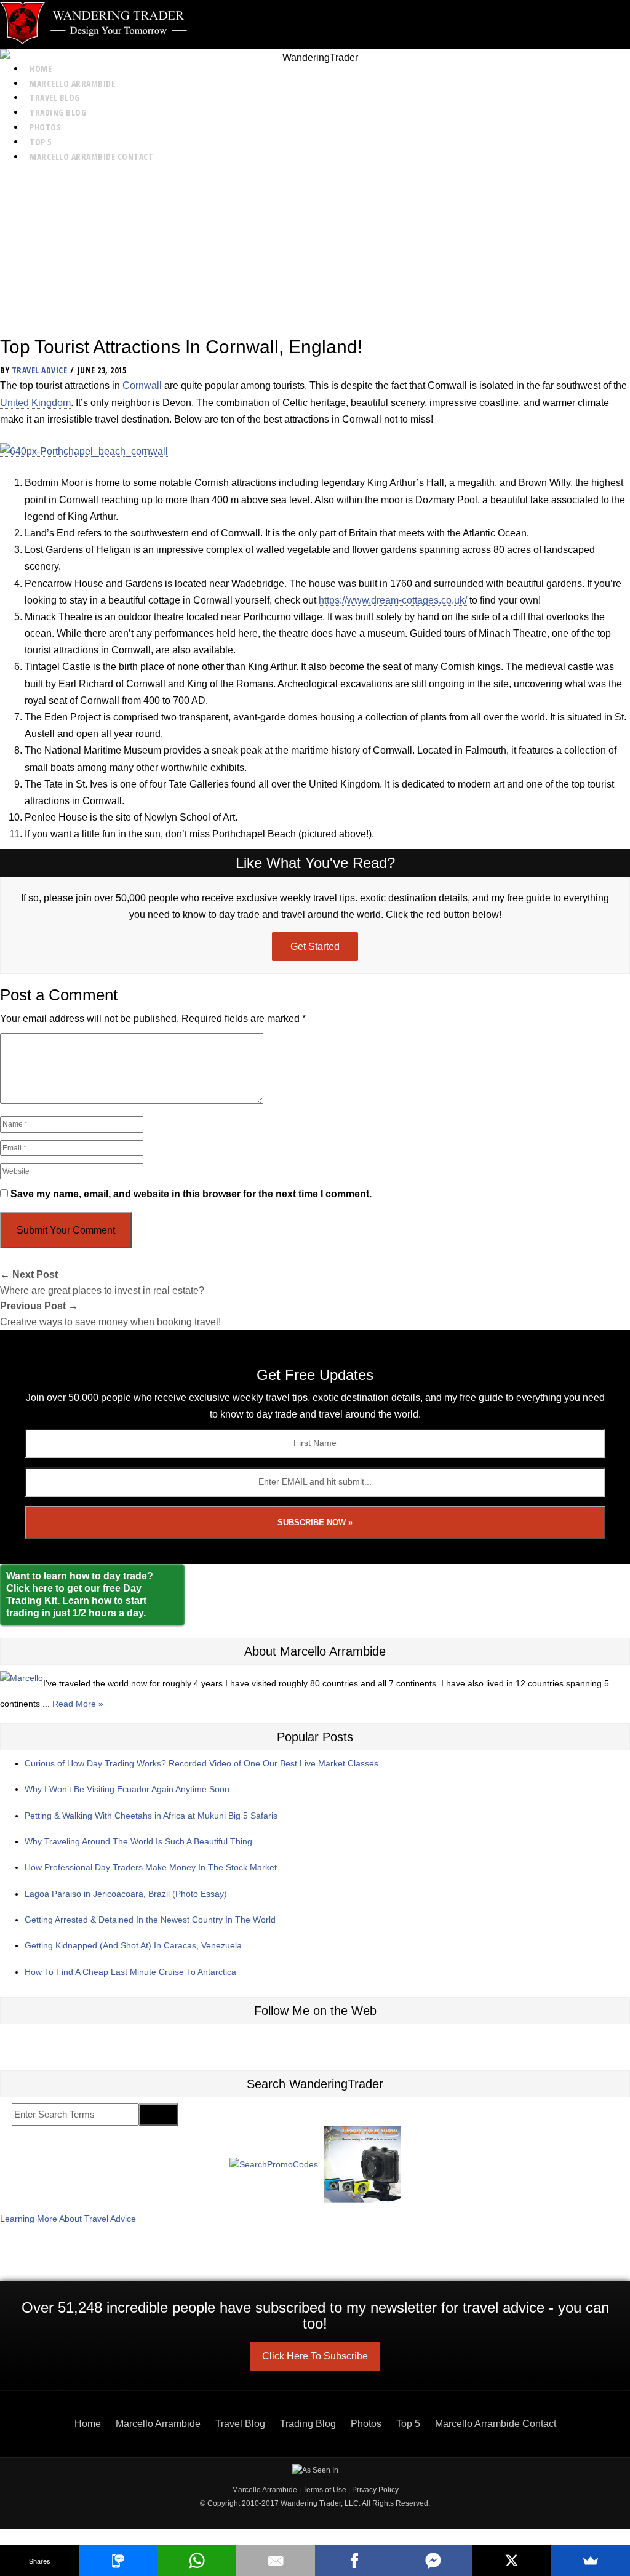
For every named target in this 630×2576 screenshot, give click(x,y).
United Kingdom (35, 403)
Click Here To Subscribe (315, 2356)
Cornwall (142, 385)
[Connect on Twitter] (273, 2044)
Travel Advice (40, 370)
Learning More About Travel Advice (68, 2219)
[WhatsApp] (197, 2561)
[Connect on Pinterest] (386, 2044)
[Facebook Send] (433, 2561)
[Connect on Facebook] (301, 2044)
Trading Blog (58, 112)
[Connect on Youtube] (329, 2044)
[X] (512, 2561)
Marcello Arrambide (72, 83)
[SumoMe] (591, 2561)
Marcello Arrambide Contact (91, 157)
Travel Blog (55, 98)
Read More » (78, 1704)
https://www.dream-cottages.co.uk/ (393, 600)
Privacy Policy (375, 2490)
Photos (45, 127)
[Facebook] (354, 2561)
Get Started (315, 947)
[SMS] (118, 2561)
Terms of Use (325, 2490)
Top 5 (41, 142)
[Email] (276, 2561)
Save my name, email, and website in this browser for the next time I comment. (191, 1194)
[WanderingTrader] (315, 23)
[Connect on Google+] (357, 2044)
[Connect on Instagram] (244, 2044)
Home (41, 69)
